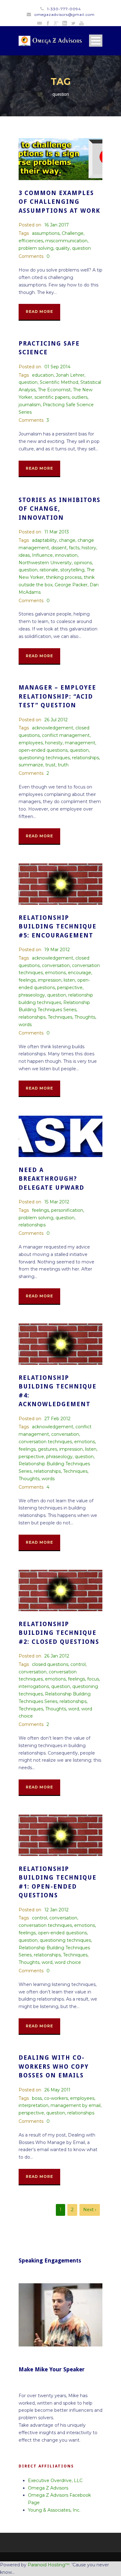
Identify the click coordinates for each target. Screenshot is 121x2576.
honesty (54, 743)
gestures (47, 1449)
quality (63, 248)
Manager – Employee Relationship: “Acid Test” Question (57, 696)
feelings (27, 980)
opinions (83, 563)
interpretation (34, 2105)
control (78, 1664)
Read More (39, 312)
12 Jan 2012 (56, 1910)
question (81, 248)
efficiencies (31, 241)
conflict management (66, 735)
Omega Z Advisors (48, 2488)
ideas (24, 555)
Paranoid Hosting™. (49, 2565)
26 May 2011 (57, 2090)
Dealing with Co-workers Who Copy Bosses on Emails (54, 2067)
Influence (42, 555)
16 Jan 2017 (57, 225)
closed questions (50, 1664)
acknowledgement (53, 728)
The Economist (54, 390)
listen (69, 980)
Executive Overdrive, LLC (55, 2481)
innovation (66, 555)
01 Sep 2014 (57, 367)
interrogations (34, 1686)
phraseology (32, 995)
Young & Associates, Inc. (54, 2510)
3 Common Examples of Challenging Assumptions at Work (59, 202)
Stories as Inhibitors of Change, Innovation (60, 509)
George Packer (71, 585)
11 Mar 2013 (57, 532)
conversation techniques (45, 1442)
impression (50, 980)
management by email (76, 2105)
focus (93, 1679)
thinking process (64, 577)
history (89, 548)
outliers (80, 397)
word (74, 1709)
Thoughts (85, 1017)
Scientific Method (59, 382)
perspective (70, 988)
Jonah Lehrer (70, 375)
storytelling (72, 570)
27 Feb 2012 (57, 1419)
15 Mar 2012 (57, 1202)
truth (63, 765)
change (67, 540)
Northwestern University (45, 563)
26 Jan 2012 (57, 1656)
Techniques (60, 1017)
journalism (30, 405)
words (25, 1025)
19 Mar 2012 (57, 950)
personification (67, 1210)
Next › (90, 2210)
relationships (85, 758)
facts (74, 548)
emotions (55, 973)
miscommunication (66, 241)
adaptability (44, 540)
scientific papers (52, 397)
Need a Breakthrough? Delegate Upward (52, 1179)
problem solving (36, 248)
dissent (59, 548)
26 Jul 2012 (56, 720)
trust (50, 765)
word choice (68, 1962)
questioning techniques (44, 758)
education (43, 375)
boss (37, 2098)
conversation (56, 965)
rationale (49, 570)
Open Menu (96, 41)
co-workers (56, 2098)
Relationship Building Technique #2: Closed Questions (59, 1633)
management (80, 743)
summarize (31, 765)
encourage (80, 973)
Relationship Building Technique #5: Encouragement (58, 927)
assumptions (46, 233)
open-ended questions (43, 750)
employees (31, 743)
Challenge (73, 233)
